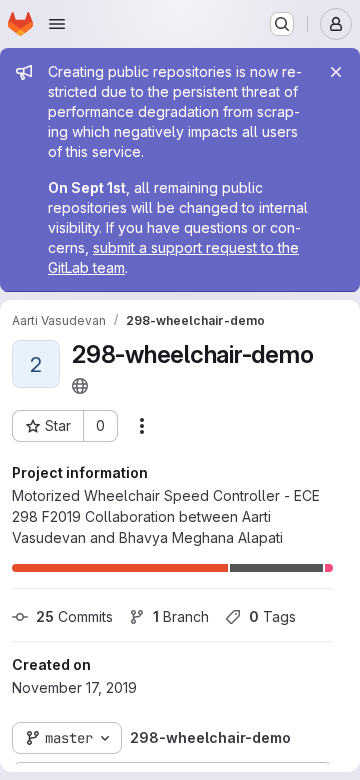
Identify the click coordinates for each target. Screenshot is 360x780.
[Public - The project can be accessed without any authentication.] (80, 386)
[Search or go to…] (282, 24)
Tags (272, 616)
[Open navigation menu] (57, 24)
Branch (181, 616)
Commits (74, 616)
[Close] (336, 72)
